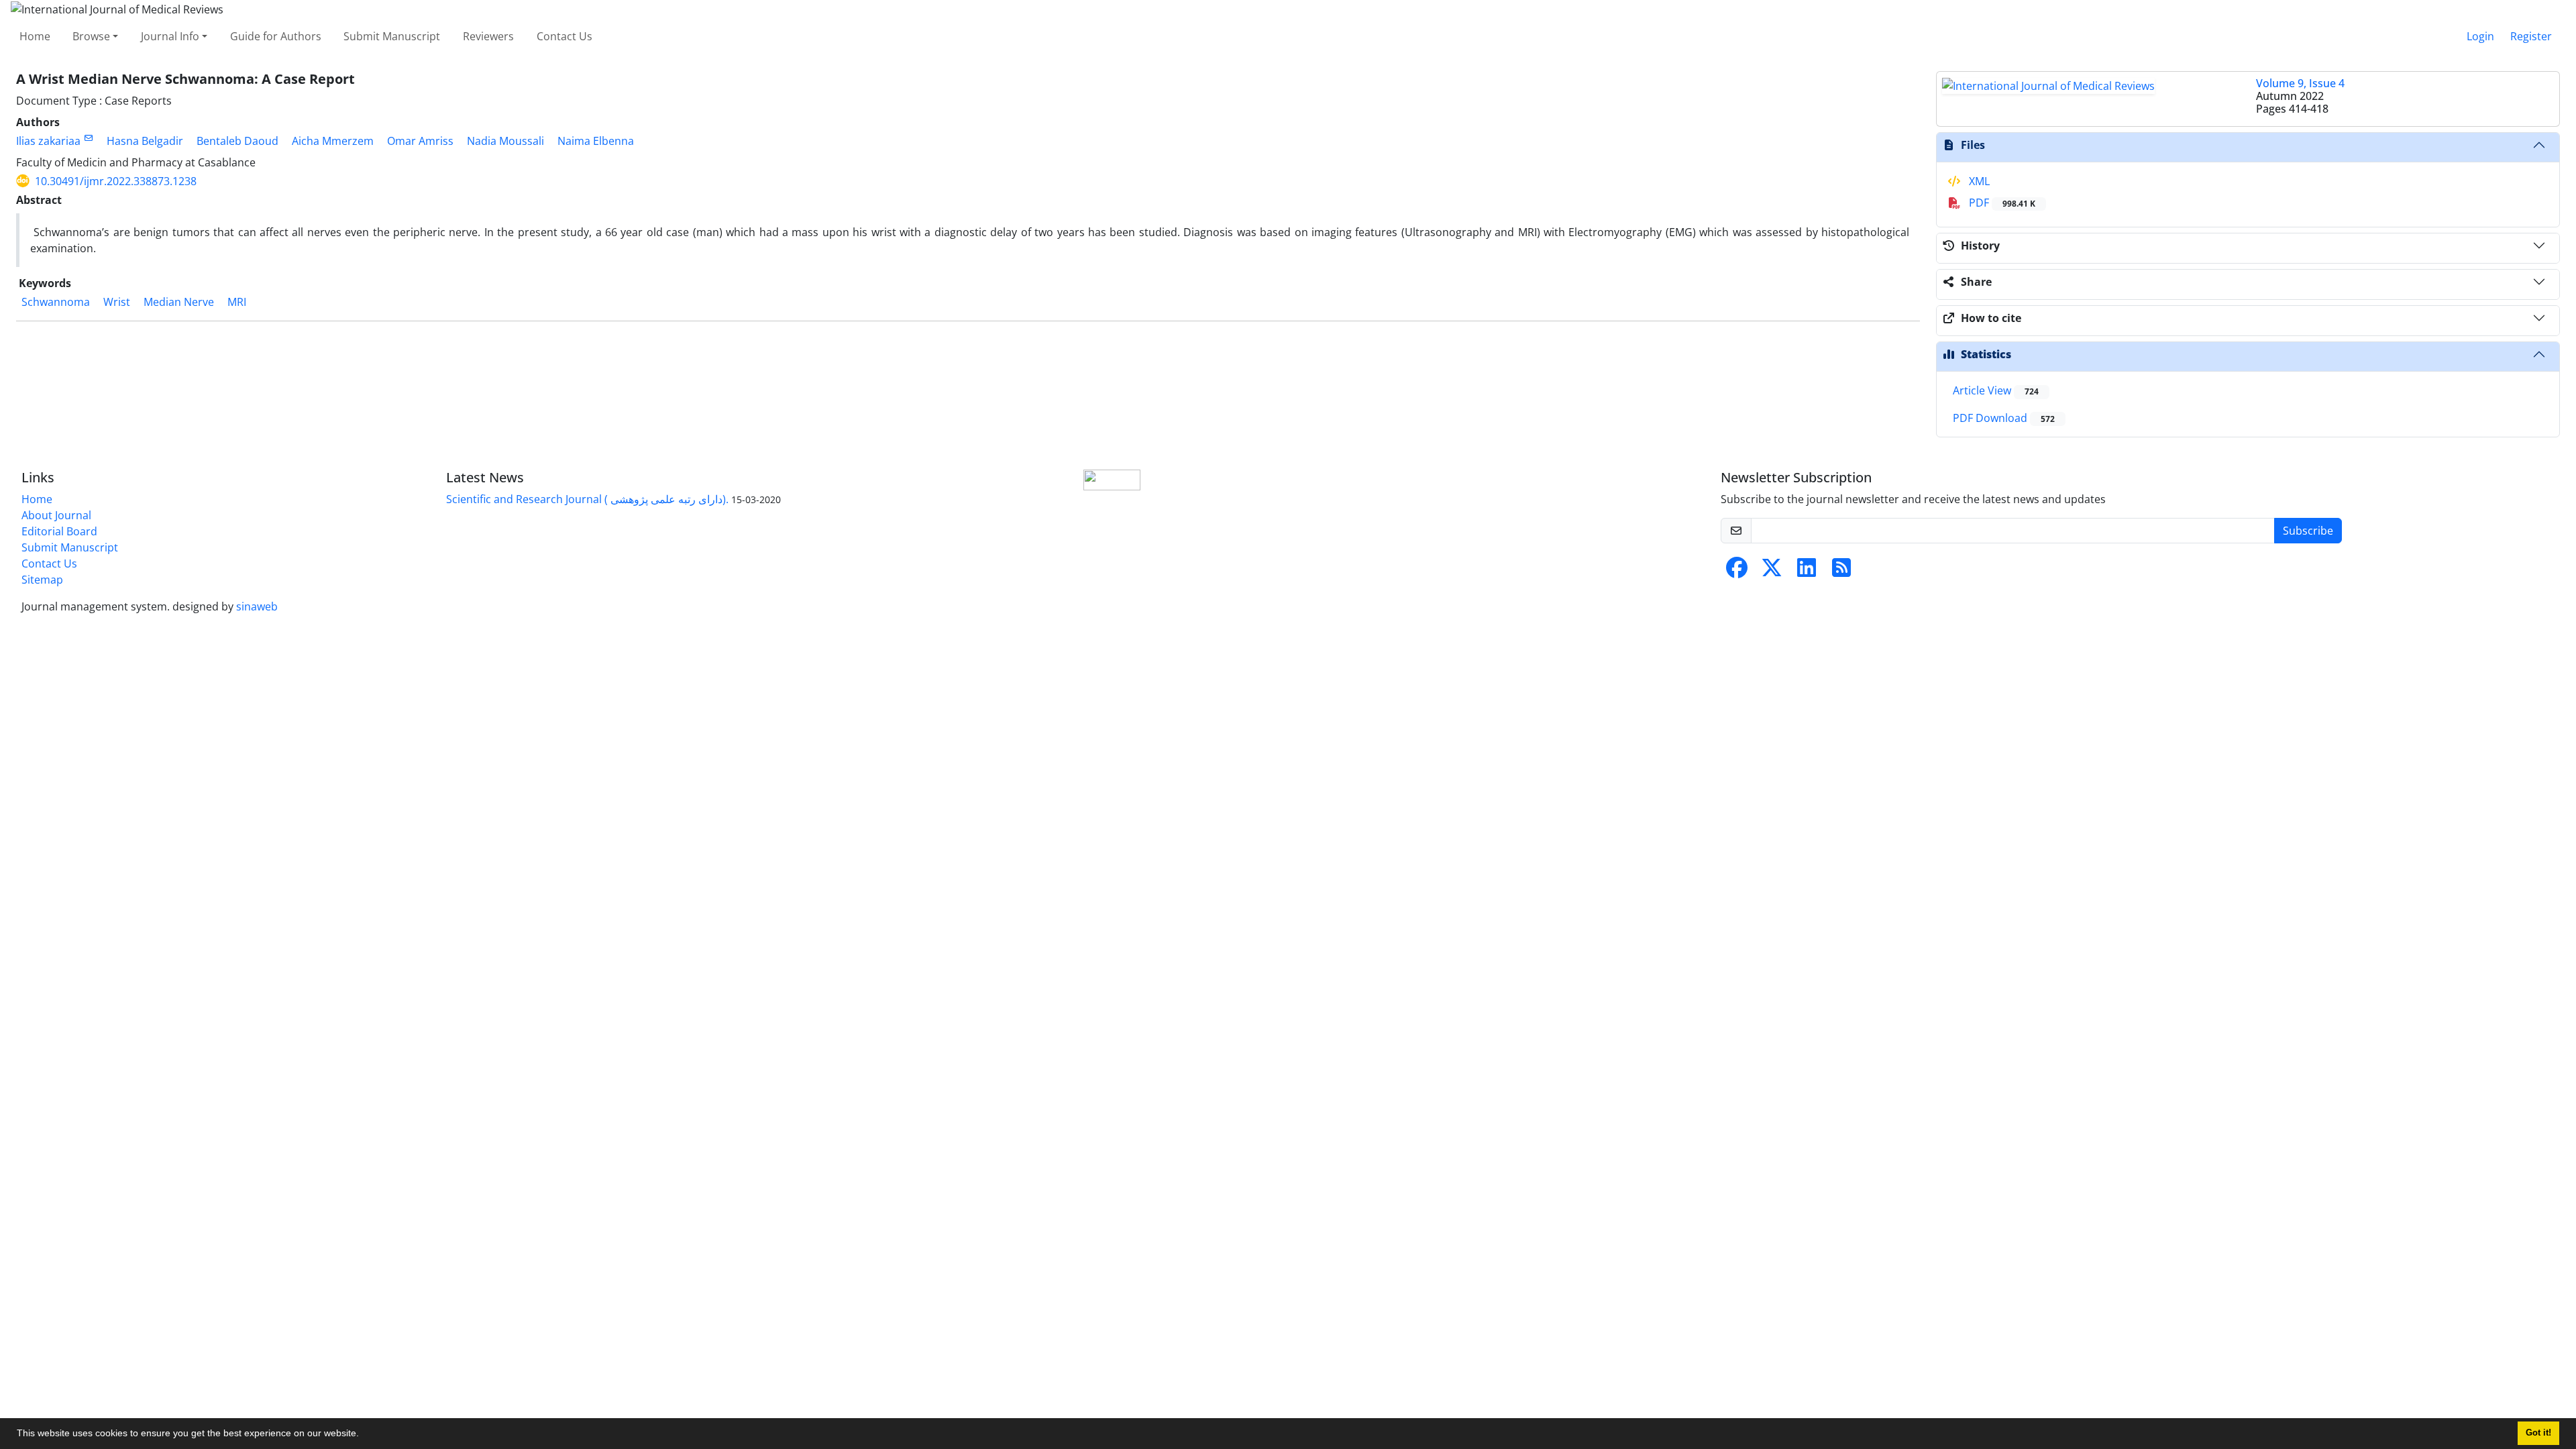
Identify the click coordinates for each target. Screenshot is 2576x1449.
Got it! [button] (2538, 1433)
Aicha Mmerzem (333, 141)
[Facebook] (1737, 572)
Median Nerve (179, 302)
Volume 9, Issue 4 (2300, 83)
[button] (364, 1435)
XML (1978, 181)
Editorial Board (59, 531)
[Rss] (1841, 572)
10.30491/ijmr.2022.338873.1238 (116, 181)
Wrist (117, 302)
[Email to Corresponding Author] (88, 138)
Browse (91, 36)
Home (35, 36)
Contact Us (565, 36)
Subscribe (2308, 531)
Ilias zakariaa (48, 141)
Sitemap (42, 580)
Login (2480, 36)
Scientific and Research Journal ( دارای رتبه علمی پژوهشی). (587, 499)
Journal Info (170, 36)
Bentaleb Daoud (237, 141)
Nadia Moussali (505, 141)
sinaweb (257, 606)
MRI (237, 302)
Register (2531, 36)
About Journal (56, 515)
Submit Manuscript (392, 36)
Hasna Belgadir (145, 141)
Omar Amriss (420, 141)
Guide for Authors (276, 36)
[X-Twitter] (1772, 572)
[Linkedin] (1807, 572)
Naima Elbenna (596, 141)
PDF (2001, 203)
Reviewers (488, 36)
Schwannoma (56, 302)
